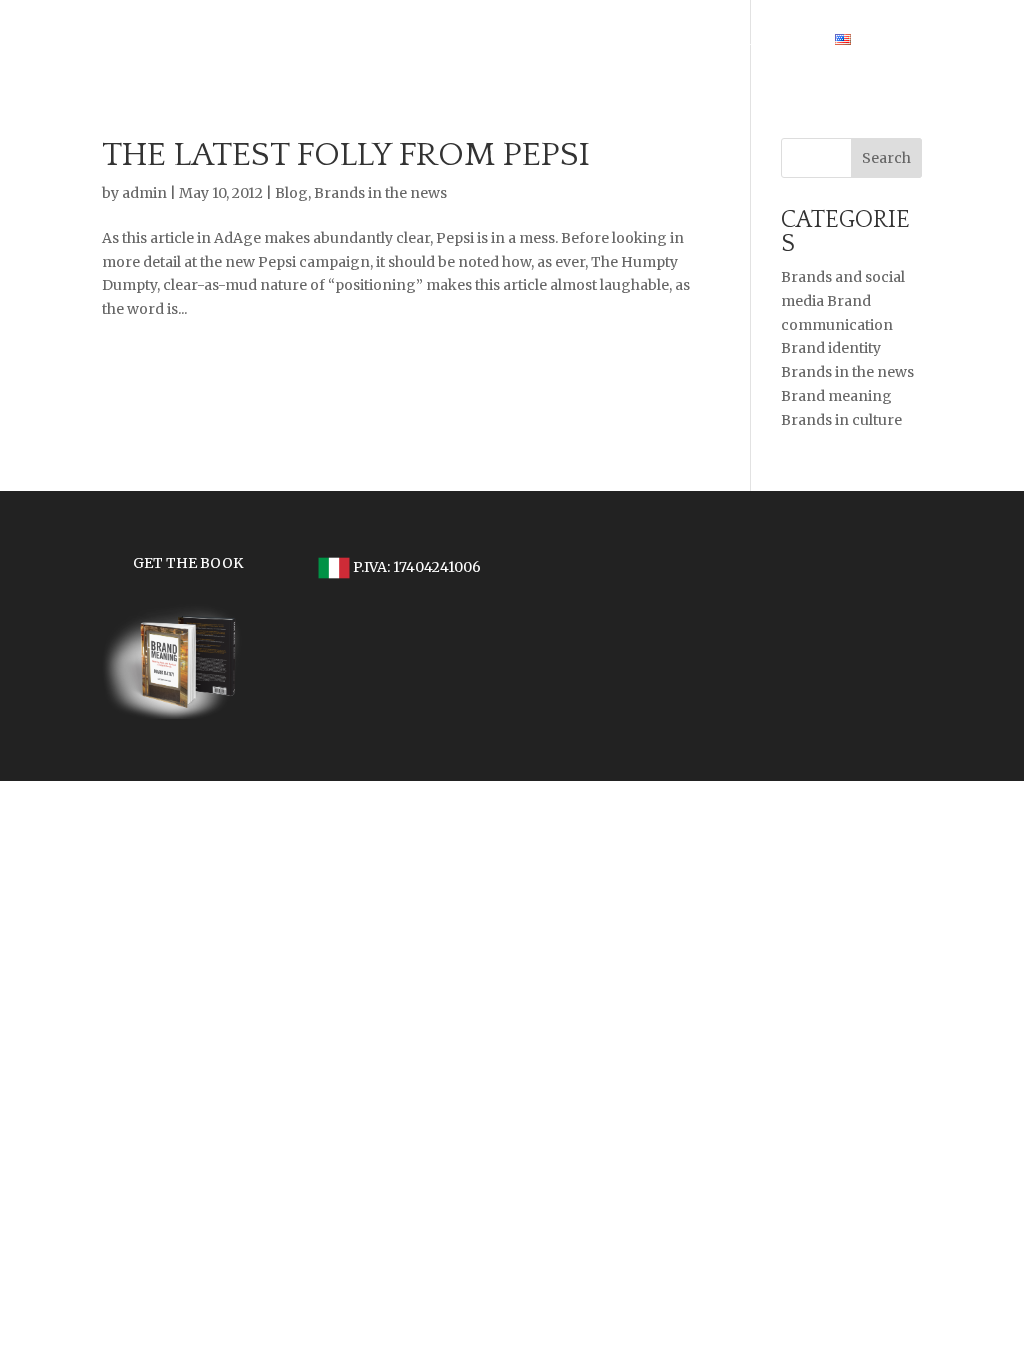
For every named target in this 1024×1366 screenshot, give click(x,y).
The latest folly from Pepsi (346, 155)
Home (638, 41)
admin (144, 193)
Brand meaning (836, 396)
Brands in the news (380, 193)
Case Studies (738, 41)
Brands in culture (841, 420)
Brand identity (831, 348)
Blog (291, 193)
